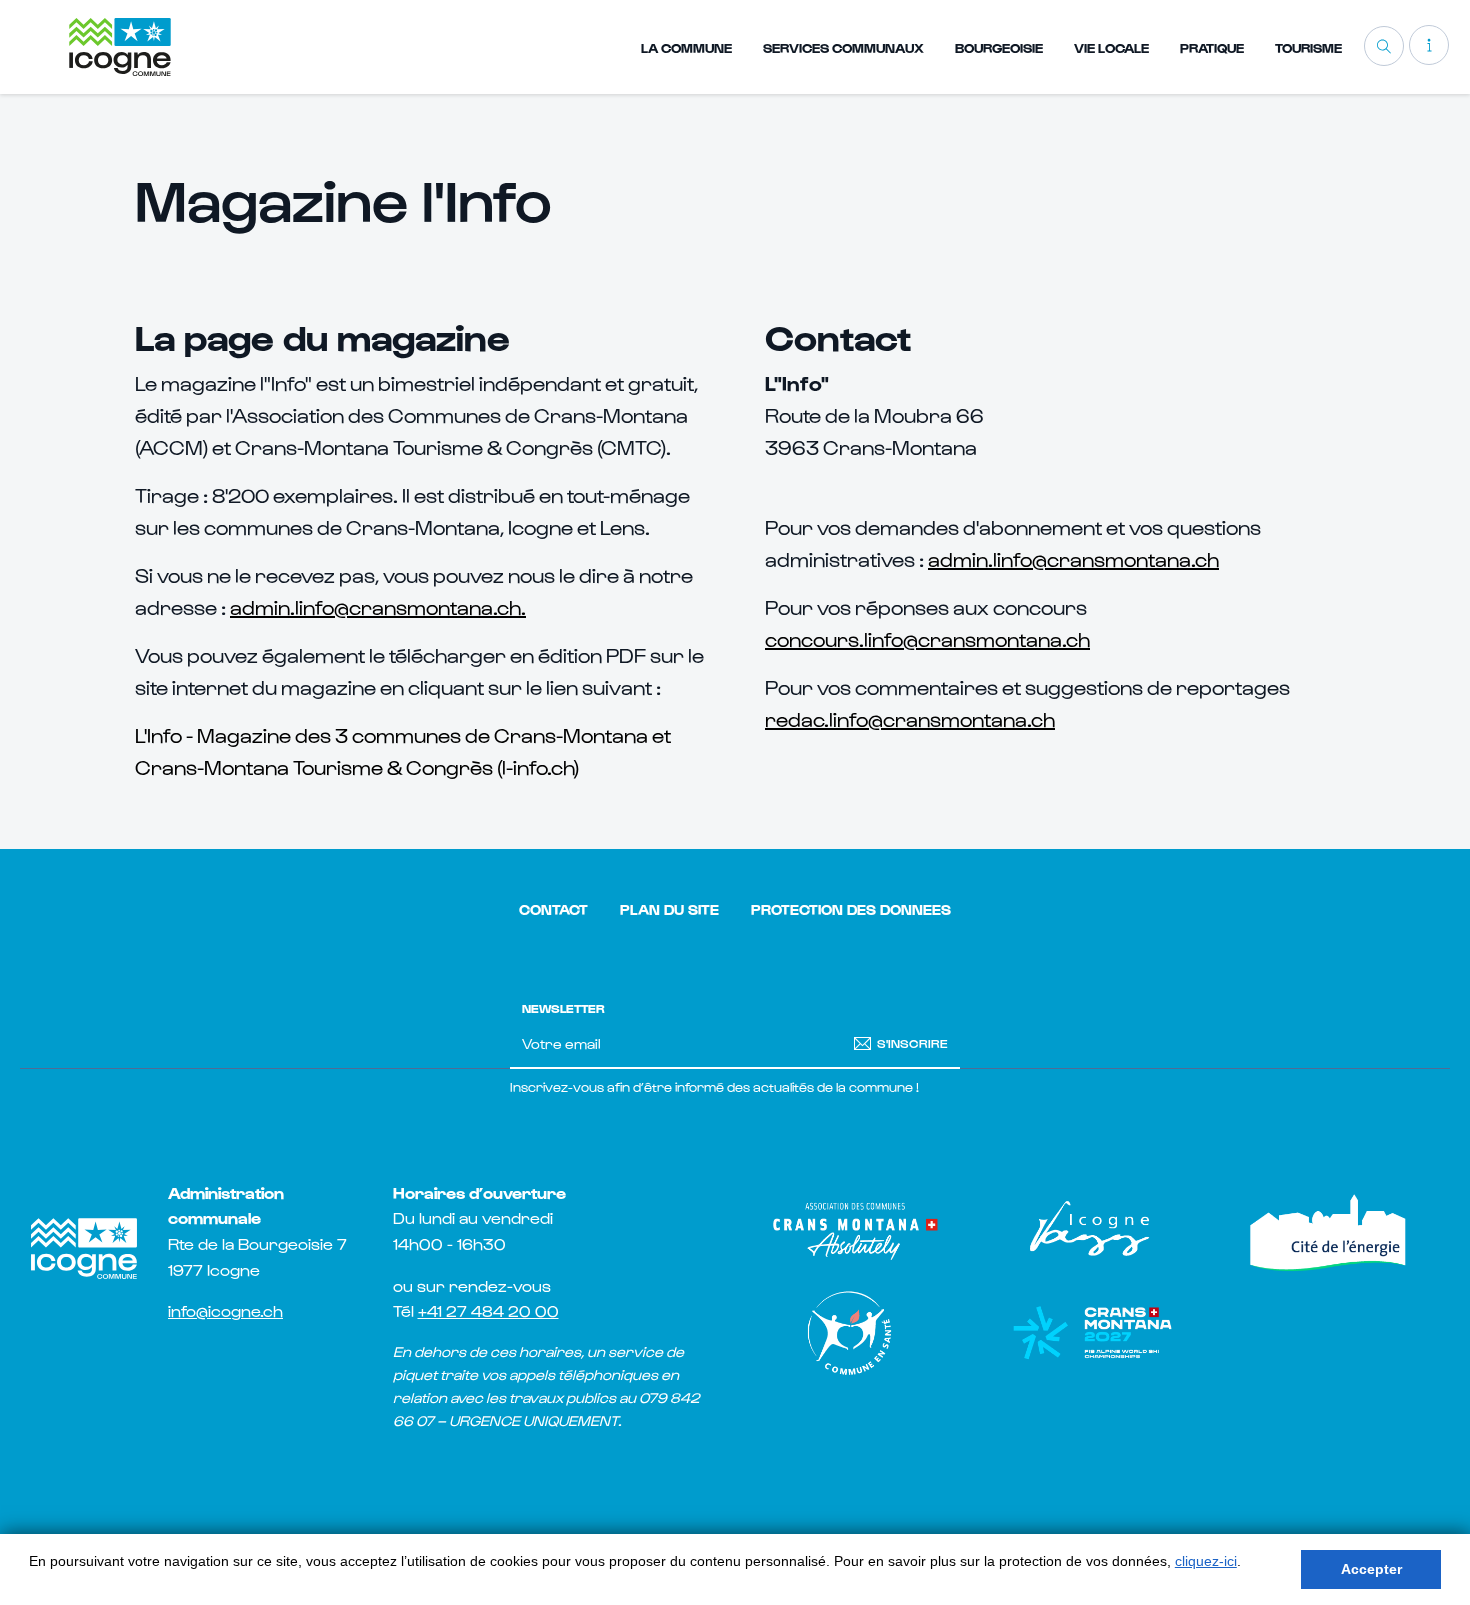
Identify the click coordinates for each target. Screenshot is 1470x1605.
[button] (1429, 45)
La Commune (686, 47)
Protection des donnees (851, 909)
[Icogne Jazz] (1092, 1231)
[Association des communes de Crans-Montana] (854, 1231)
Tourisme (1308, 47)
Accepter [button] (1371, 1569)
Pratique (1212, 47)
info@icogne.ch (225, 1310)
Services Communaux (843, 47)
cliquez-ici (1206, 1561)
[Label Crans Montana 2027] (1092, 1333)
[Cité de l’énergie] (1331, 1231)
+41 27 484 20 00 (488, 1310)
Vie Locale (1111, 47)
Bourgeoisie (999, 47)
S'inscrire (912, 1042)
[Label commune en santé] (854, 1333)
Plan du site (669, 909)
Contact (553, 909)
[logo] (120, 46)
